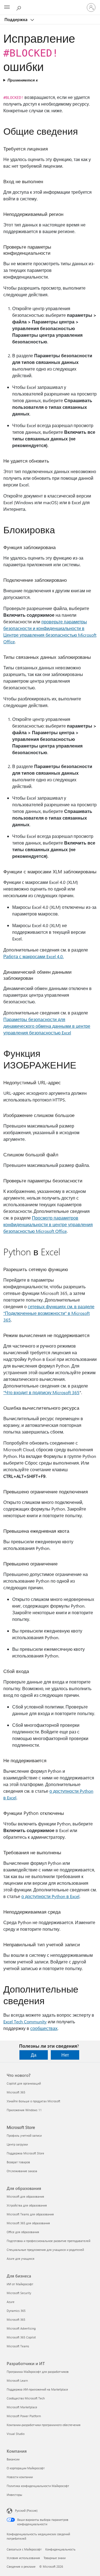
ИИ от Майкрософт (20, 2284)
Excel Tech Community (25, 2022)
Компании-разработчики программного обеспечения (44, 2425)
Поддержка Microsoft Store (25, 2153)
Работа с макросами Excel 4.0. (33, 956)
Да (34, 2055)
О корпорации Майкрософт (26, 2468)
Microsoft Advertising (21, 2328)
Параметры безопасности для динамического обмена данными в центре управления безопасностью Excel (47, 1026)
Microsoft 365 (16, 2092)
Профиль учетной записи (24, 2135)
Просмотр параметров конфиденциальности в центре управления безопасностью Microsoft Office (48, 1224)
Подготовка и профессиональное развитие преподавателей (48, 2241)
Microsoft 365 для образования (28, 2223)
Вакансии (13, 2459)
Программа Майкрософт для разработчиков (38, 2372)
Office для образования (23, 2232)
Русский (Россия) (26, 2510)
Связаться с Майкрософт (24, 2549)
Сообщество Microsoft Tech (26, 2398)
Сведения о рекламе (21, 2566)
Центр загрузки (17, 2144)
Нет (65, 2055)
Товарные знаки (55, 2558)
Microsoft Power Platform (24, 2416)
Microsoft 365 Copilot (21, 2337)
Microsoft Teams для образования (30, 2214)
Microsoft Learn (17, 2380)
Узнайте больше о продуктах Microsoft (33, 2101)
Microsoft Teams (18, 2346)
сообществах (44, 2028)
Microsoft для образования (25, 2196)
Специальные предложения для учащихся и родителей (45, 2250)
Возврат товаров (18, 2162)
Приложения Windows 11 (24, 2110)
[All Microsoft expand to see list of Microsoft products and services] (7, 7)
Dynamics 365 (16, 2311)
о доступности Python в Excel (50, 1896)
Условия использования (23, 2558)
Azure (11, 2302)
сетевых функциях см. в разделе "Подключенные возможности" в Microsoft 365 (49, 1313)
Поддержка (17, 19)
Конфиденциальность (60, 2549)
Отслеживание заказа (22, 2171)
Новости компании (20, 2477)
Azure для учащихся (21, 2259)
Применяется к (23, 80)
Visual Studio (16, 2434)
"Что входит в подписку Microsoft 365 (41, 1392)
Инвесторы (14, 2495)
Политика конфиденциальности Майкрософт (38, 2486)
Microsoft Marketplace (22, 2407)
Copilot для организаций (24, 2083)
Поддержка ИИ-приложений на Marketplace (37, 2389)
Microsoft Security (19, 2293)
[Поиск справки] (19, 7)
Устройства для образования (27, 2205)
